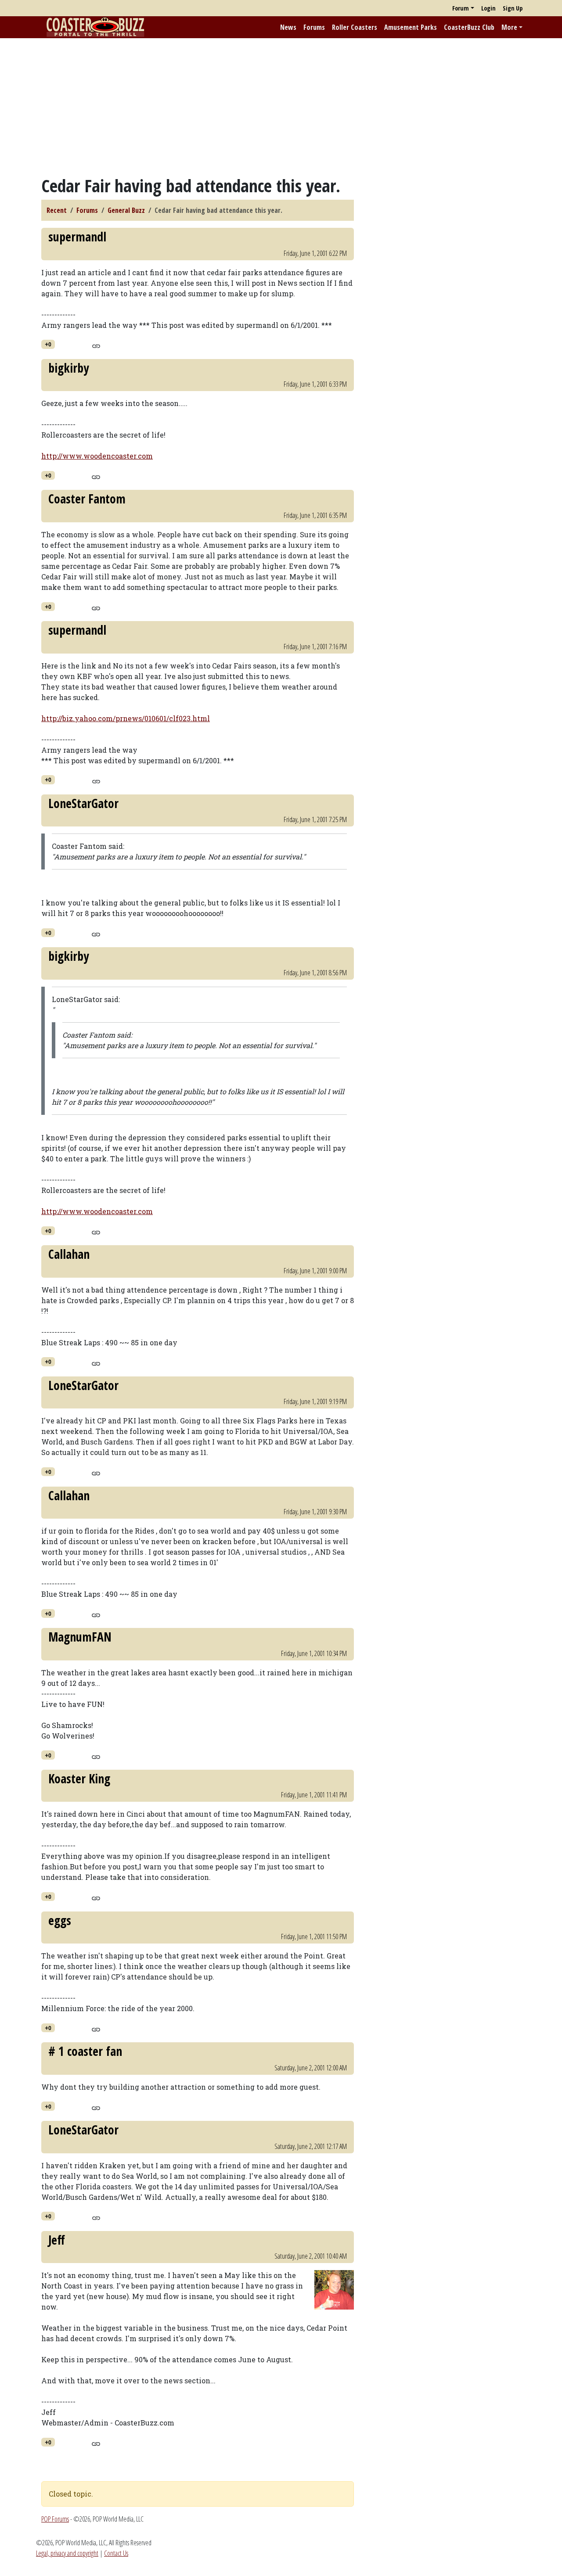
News (288, 27)
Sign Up (513, 8)
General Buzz (126, 210)
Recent (57, 210)
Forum (461, 8)
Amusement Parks (411, 27)
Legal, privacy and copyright (67, 2553)
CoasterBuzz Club (469, 27)
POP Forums (55, 2519)
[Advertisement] (281, 107)
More (509, 27)
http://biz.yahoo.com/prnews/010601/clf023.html (126, 718)
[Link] (96, 345)
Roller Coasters (355, 27)
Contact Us (116, 2553)
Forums (314, 27)
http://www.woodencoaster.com (97, 456)
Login (488, 8)
